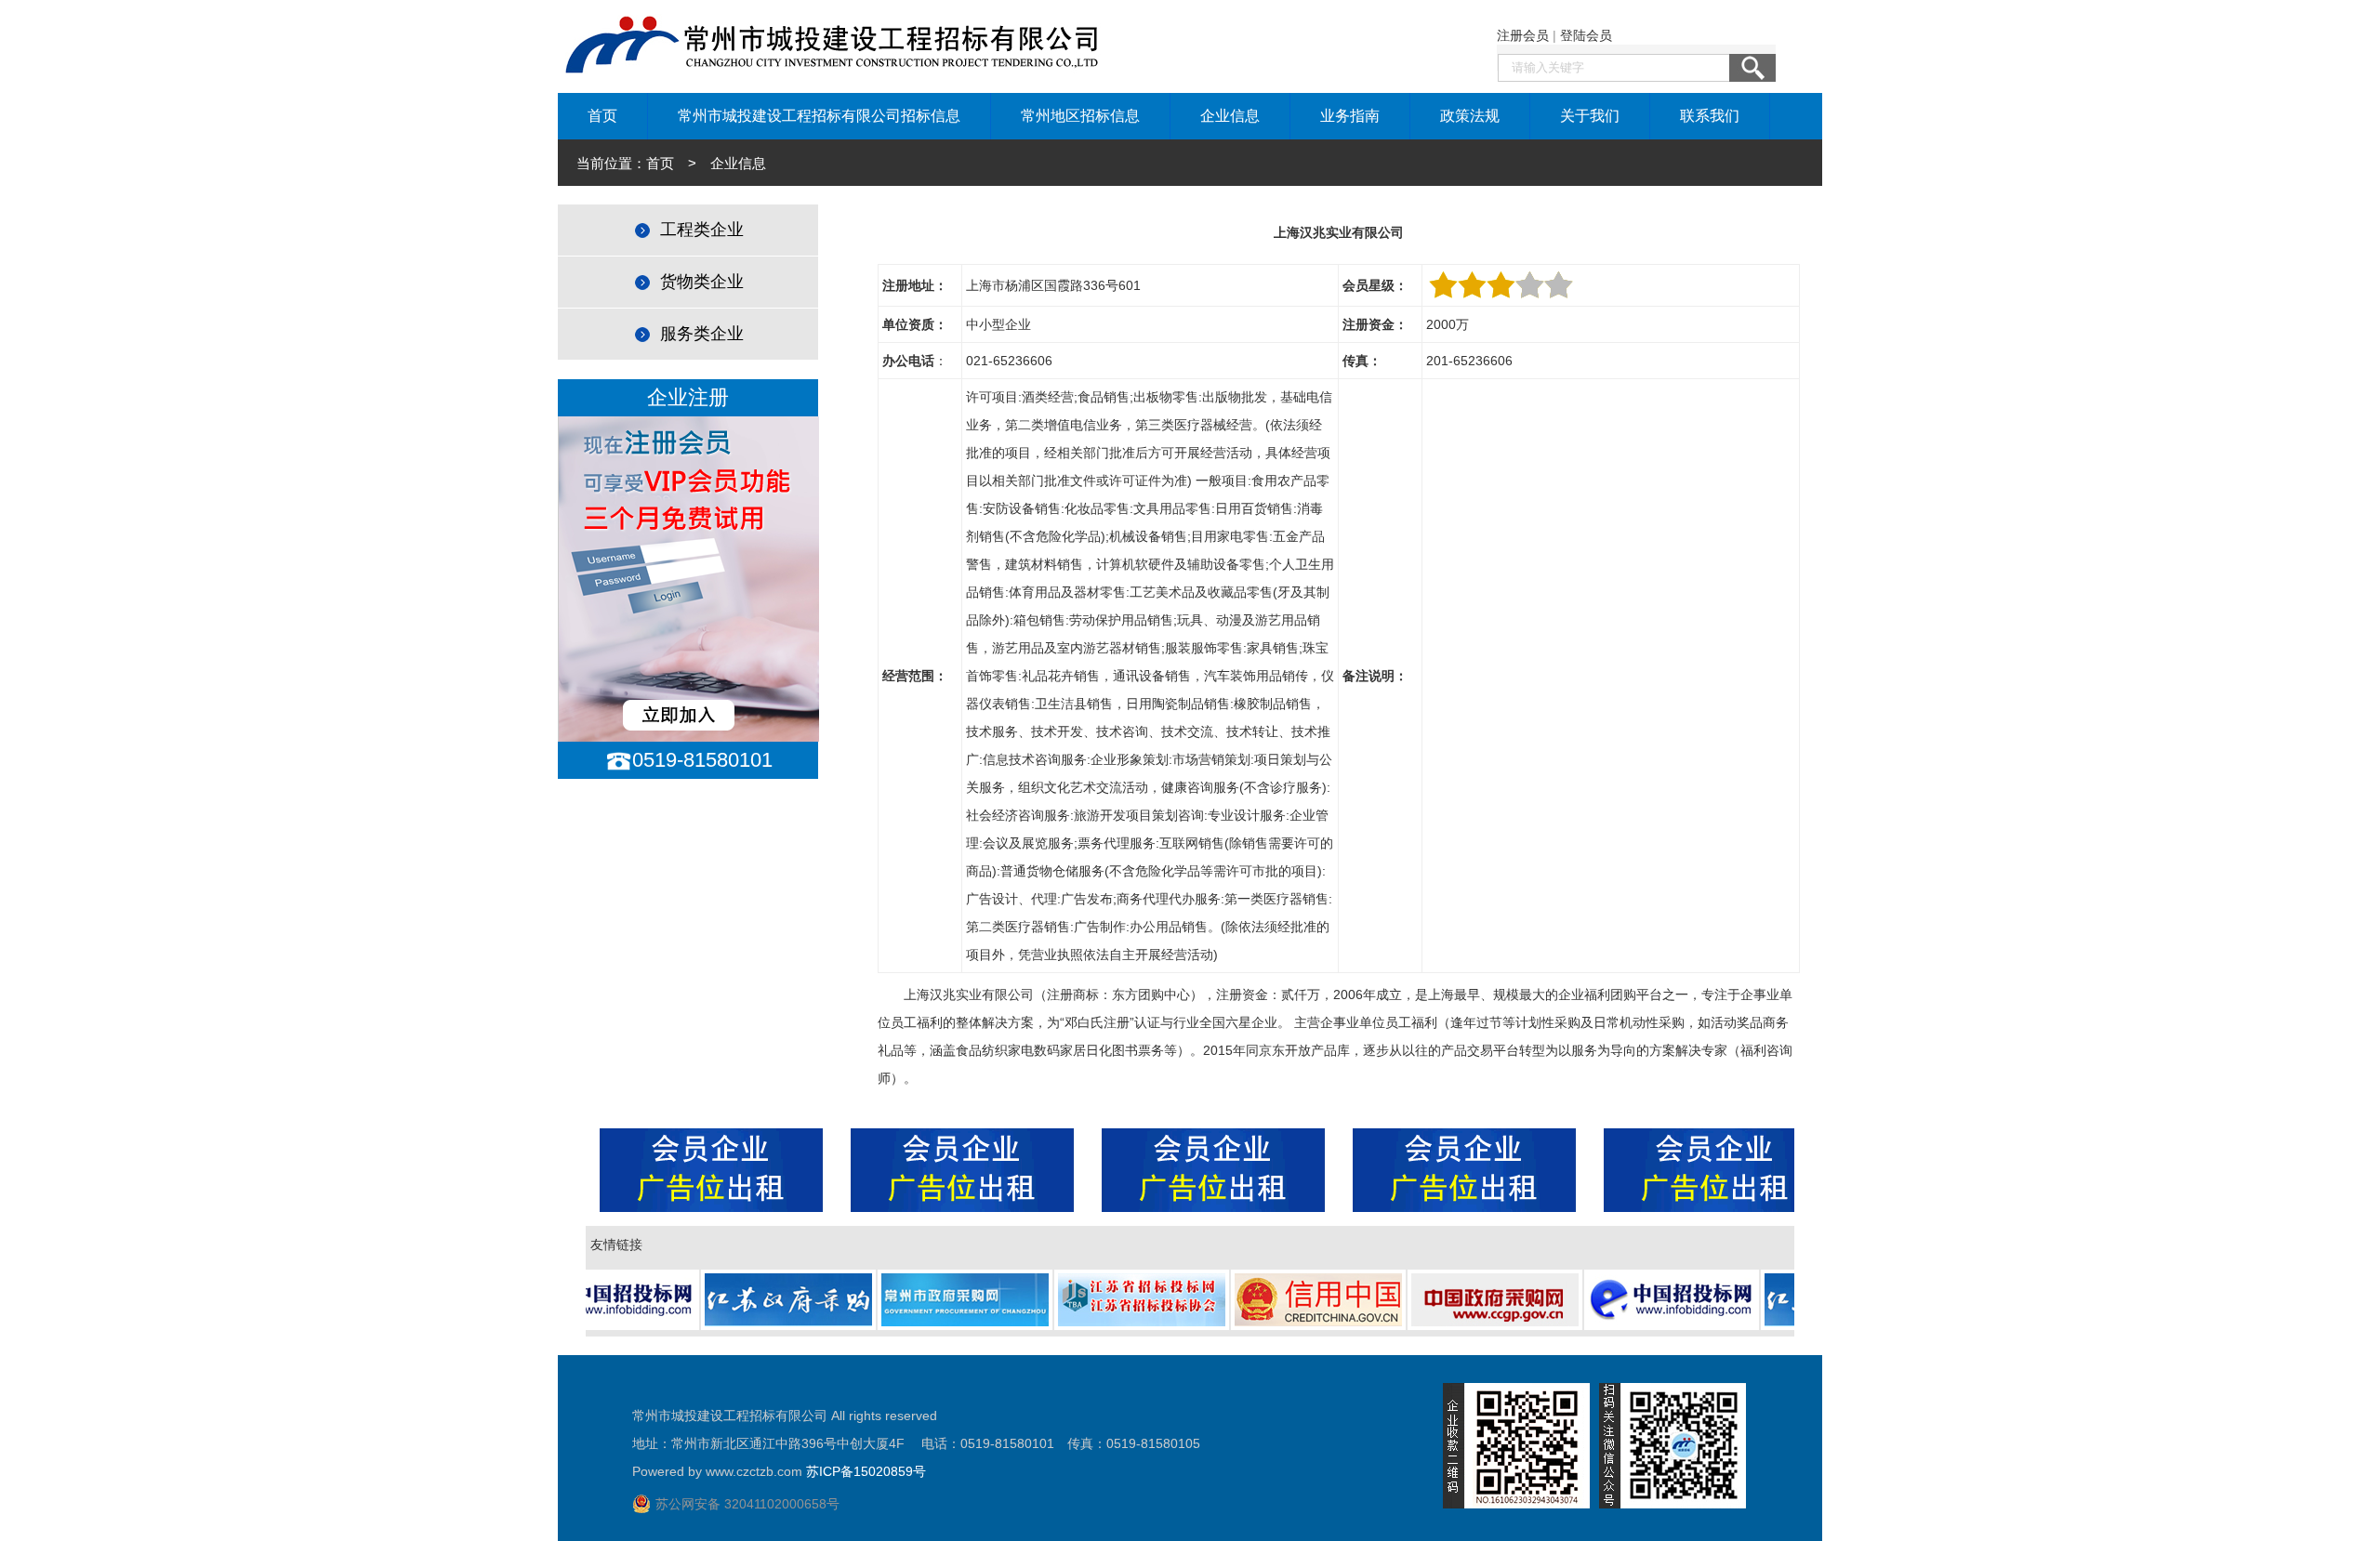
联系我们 (1710, 116)
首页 (602, 116)
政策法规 (1470, 116)
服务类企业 (702, 334)
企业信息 (1230, 116)
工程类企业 (702, 230)
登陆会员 (1586, 35)
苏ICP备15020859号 (866, 1471)
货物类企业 (702, 282)
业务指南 (1350, 116)
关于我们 (1590, 116)
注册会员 (1523, 35)
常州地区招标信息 (1080, 116)
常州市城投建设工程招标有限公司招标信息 (819, 116)
